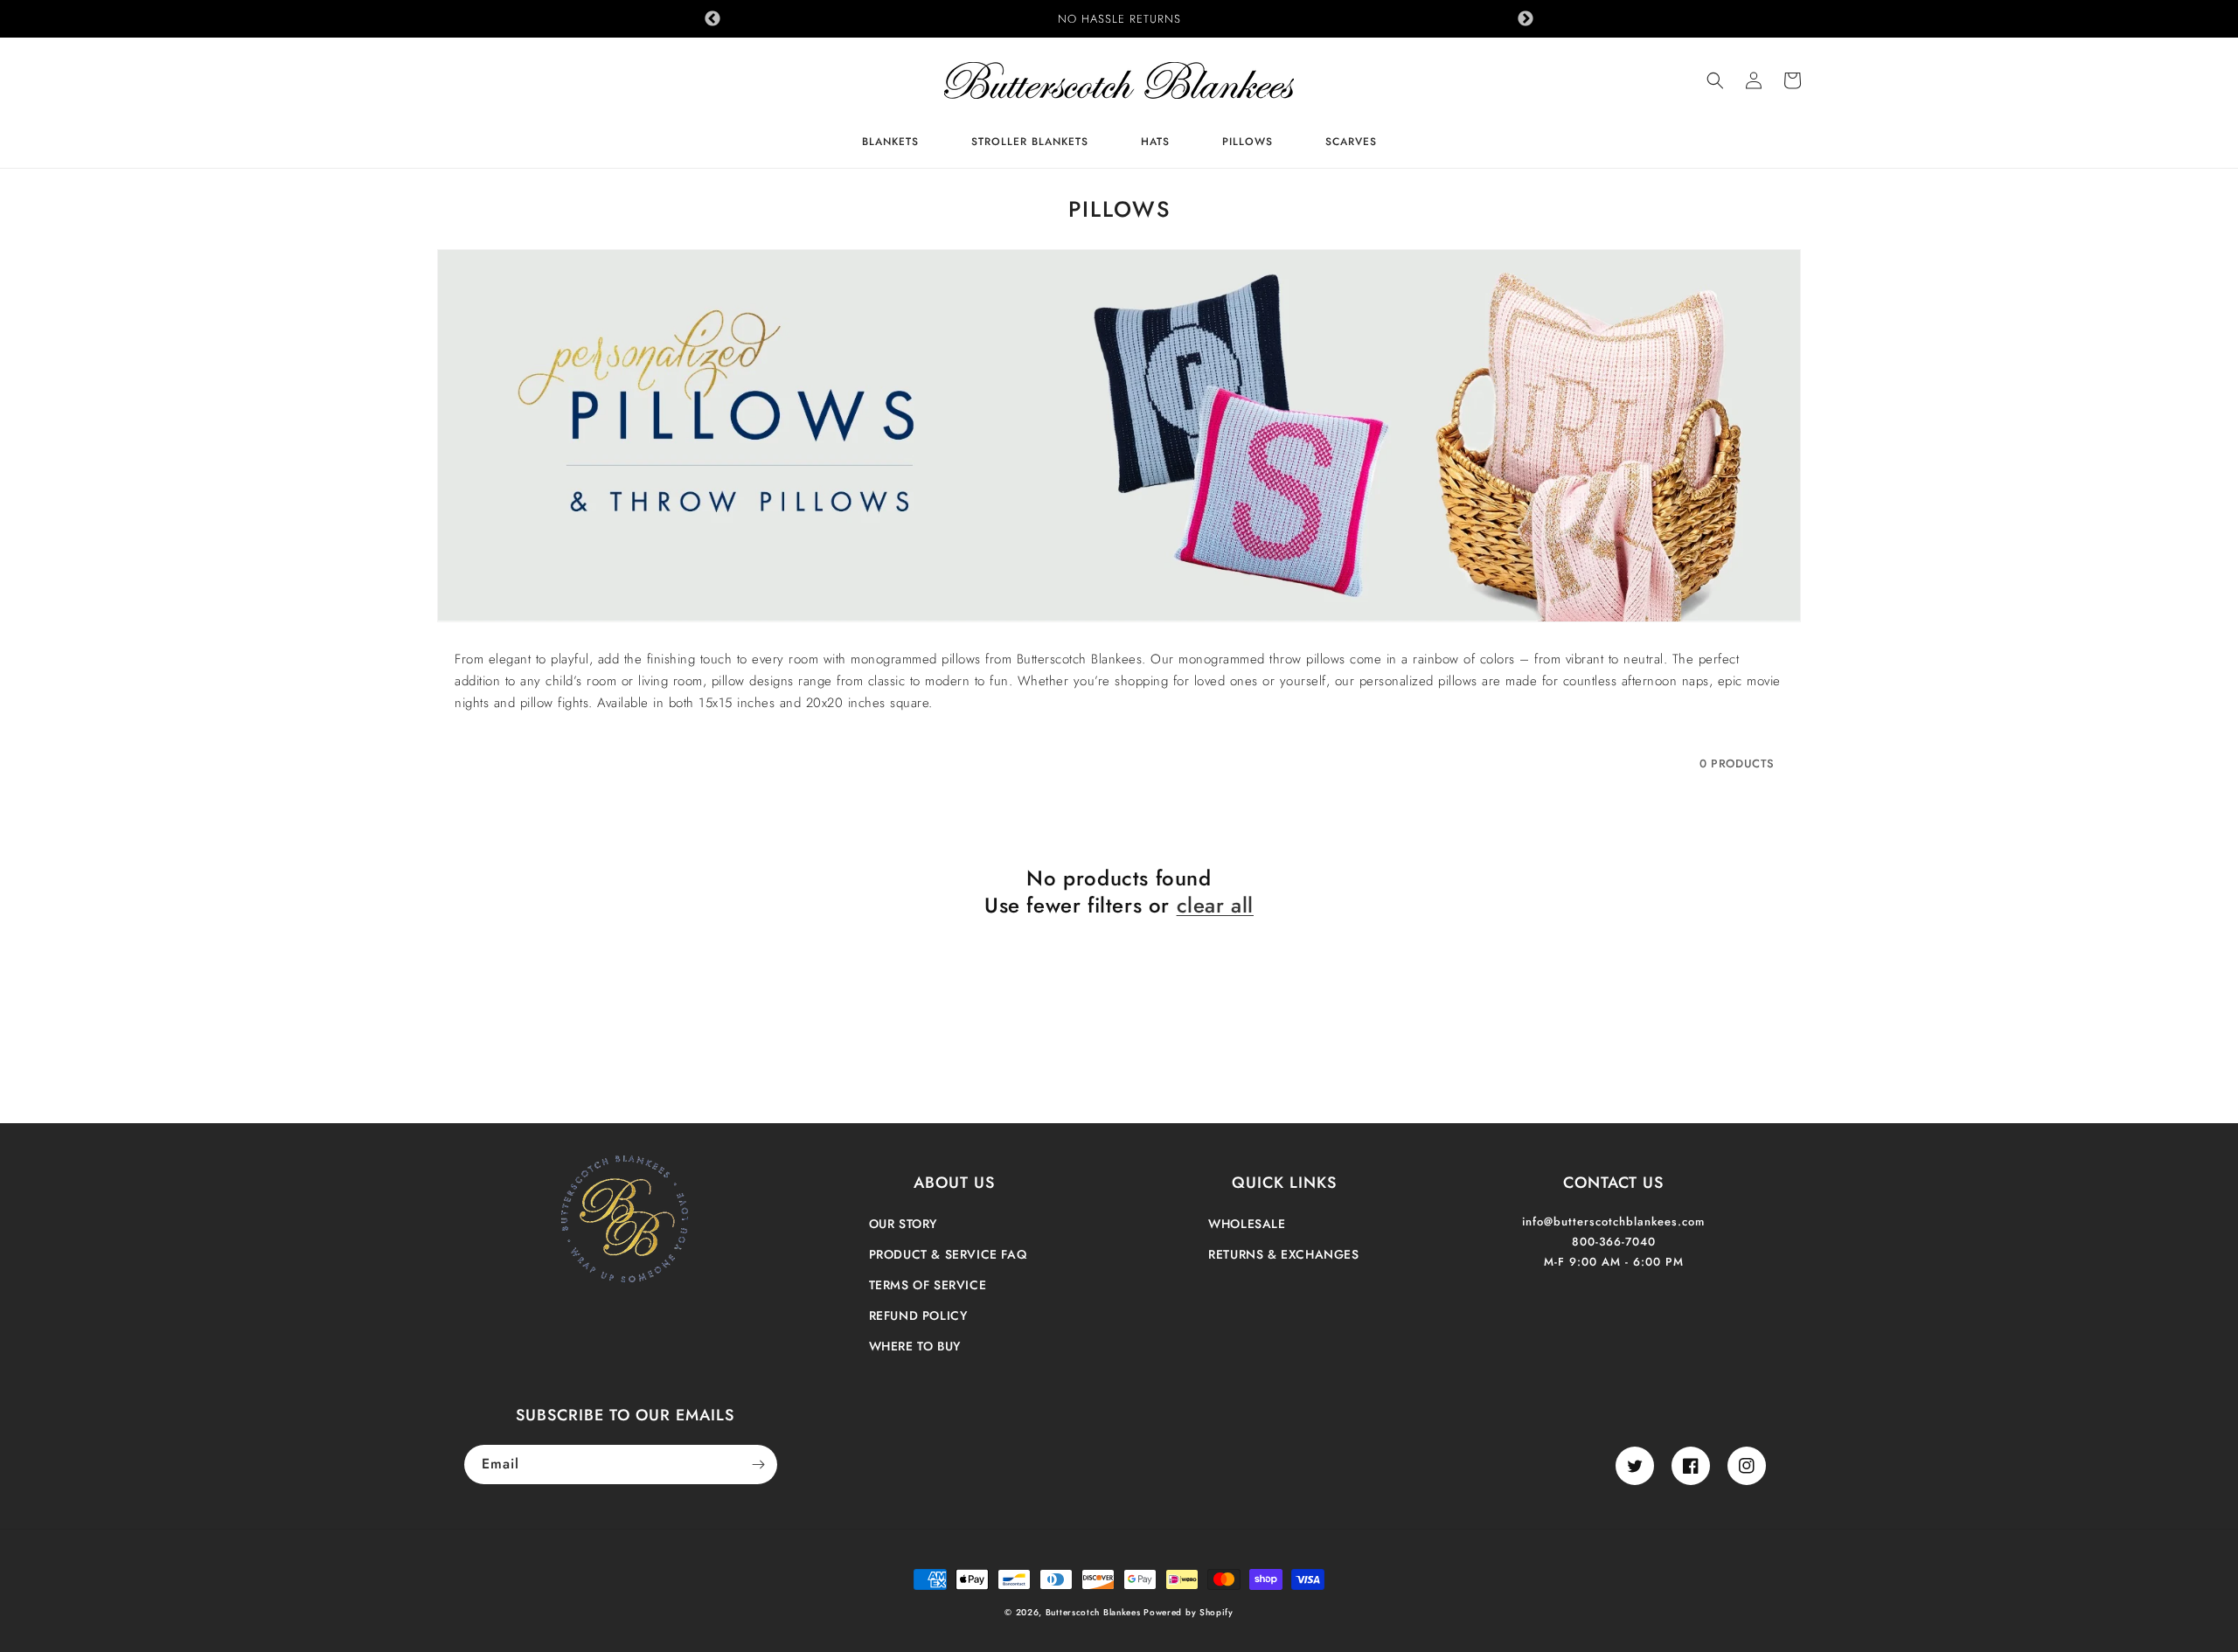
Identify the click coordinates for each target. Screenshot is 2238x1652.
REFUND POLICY (918, 1315)
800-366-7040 (1614, 1242)
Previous (712, 19)
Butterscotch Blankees (1095, 1612)
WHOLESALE (1247, 1224)
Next (1526, 19)
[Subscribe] (758, 1465)
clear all (1215, 905)
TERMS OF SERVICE (928, 1285)
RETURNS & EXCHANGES (1283, 1254)
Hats (1155, 143)
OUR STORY (903, 1224)
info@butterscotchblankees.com (1613, 1222)
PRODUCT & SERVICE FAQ (948, 1254)
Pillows (1248, 143)
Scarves (1351, 143)
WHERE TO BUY (915, 1346)
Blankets (890, 143)
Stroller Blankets (1030, 143)
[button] (1715, 80)
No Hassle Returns (1119, 19)
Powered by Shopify (1189, 1612)
